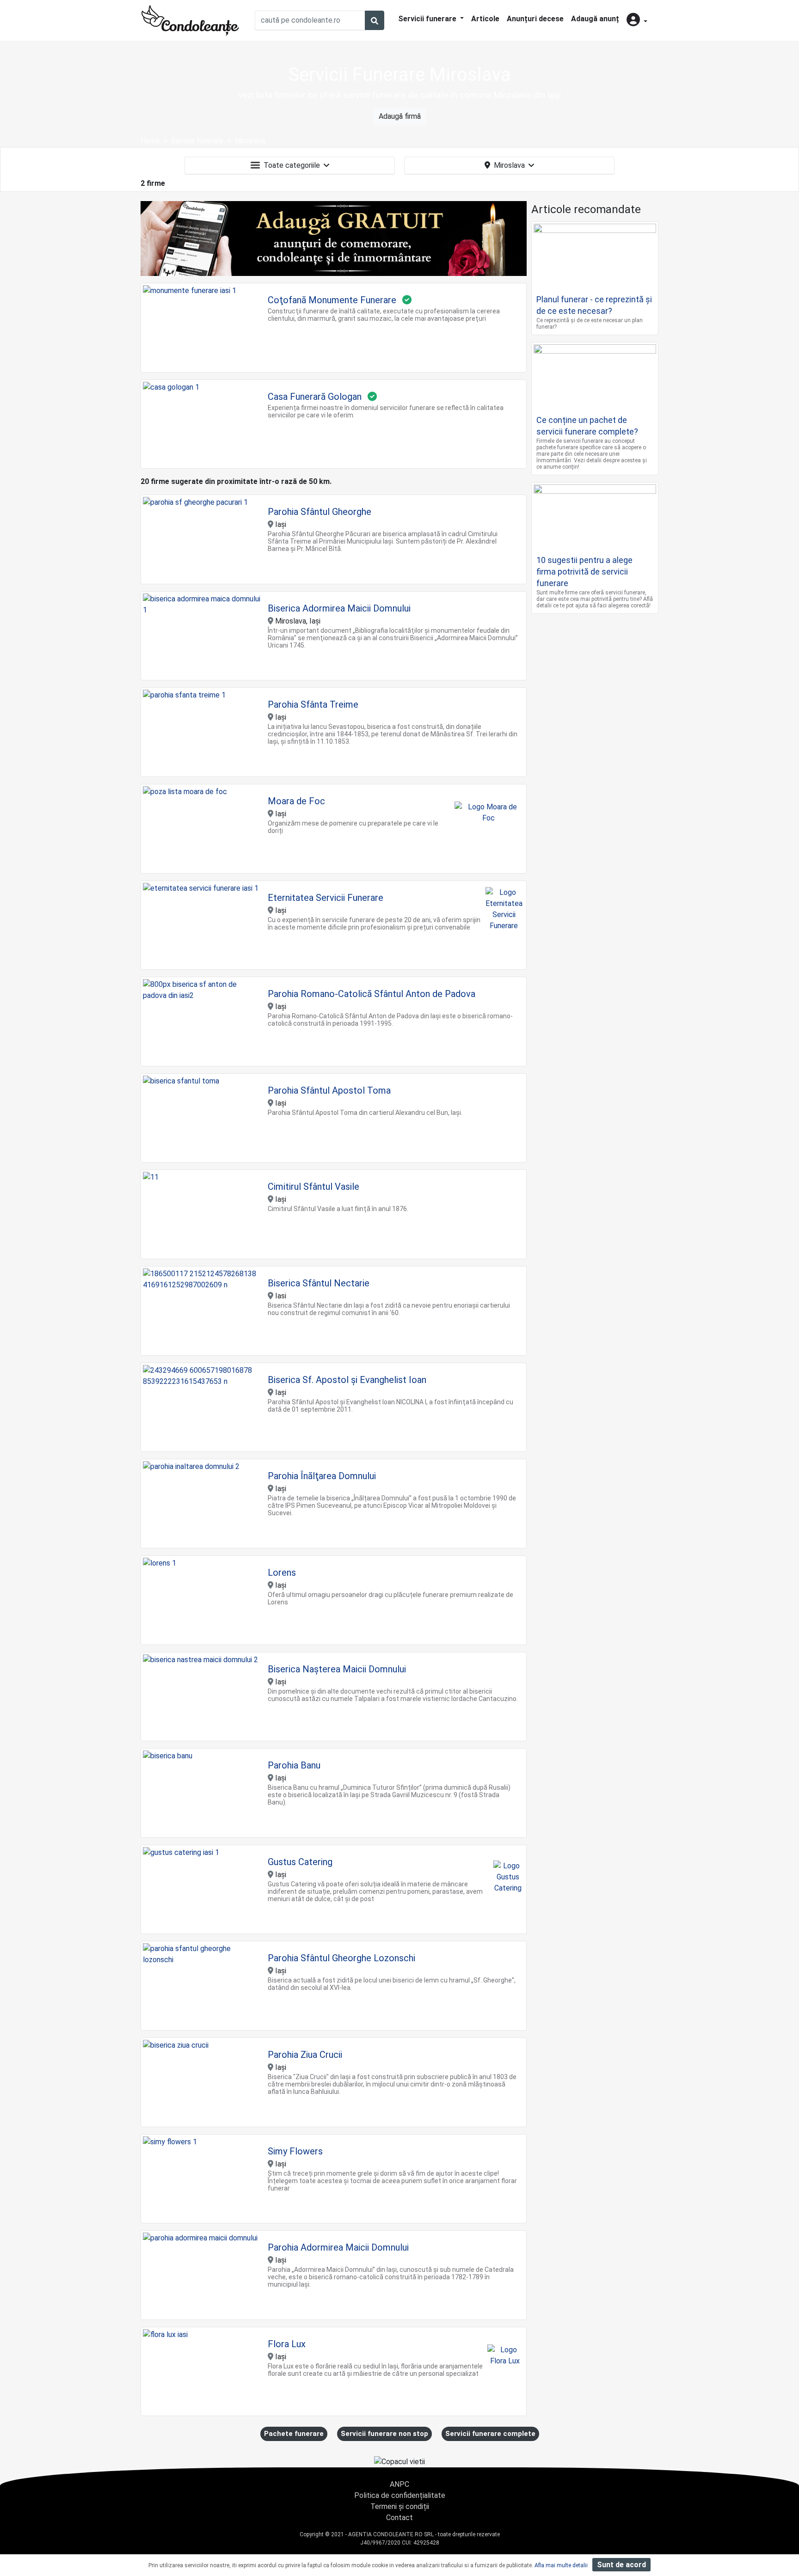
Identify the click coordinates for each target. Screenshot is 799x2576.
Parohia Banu (294, 1765)
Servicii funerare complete (490, 2434)
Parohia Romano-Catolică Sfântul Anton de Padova (372, 994)
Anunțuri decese (535, 19)
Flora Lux (287, 2344)
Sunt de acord (621, 2565)
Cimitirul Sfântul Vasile (313, 1187)
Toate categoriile (292, 165)
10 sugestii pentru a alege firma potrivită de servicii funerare (584, 572)
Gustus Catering (300, 1862)
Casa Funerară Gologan (315, 397)
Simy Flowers (295, 2151)
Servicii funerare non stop (384, 2434)
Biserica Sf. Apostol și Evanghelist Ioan (347, 1380)
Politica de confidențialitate (400, 2495)
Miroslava (509, 165)
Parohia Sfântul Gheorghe (320, 512)
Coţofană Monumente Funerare (332, 300)
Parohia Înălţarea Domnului (322, 1476)
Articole (485, 19)
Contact (399, 2518)
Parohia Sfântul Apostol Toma (329, 1090)
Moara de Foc (296, 801)
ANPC (399, 2484)
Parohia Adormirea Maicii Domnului (338, 2247)
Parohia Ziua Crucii (305, 2055)
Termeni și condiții (400, 2506)
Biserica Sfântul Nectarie (319, 1283)
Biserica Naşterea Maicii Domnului (337, 1669)
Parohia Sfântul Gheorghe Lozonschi (341, 1958)
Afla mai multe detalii (561, 2565)
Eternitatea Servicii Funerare (326, 898)
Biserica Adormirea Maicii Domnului (339, 608)
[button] (637, 21)
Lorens (282, 1573)
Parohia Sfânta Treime (313, 704)
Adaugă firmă (400, 116)
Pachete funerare (294, 2434)
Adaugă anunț (595, 19)
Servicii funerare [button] (428, 19)
